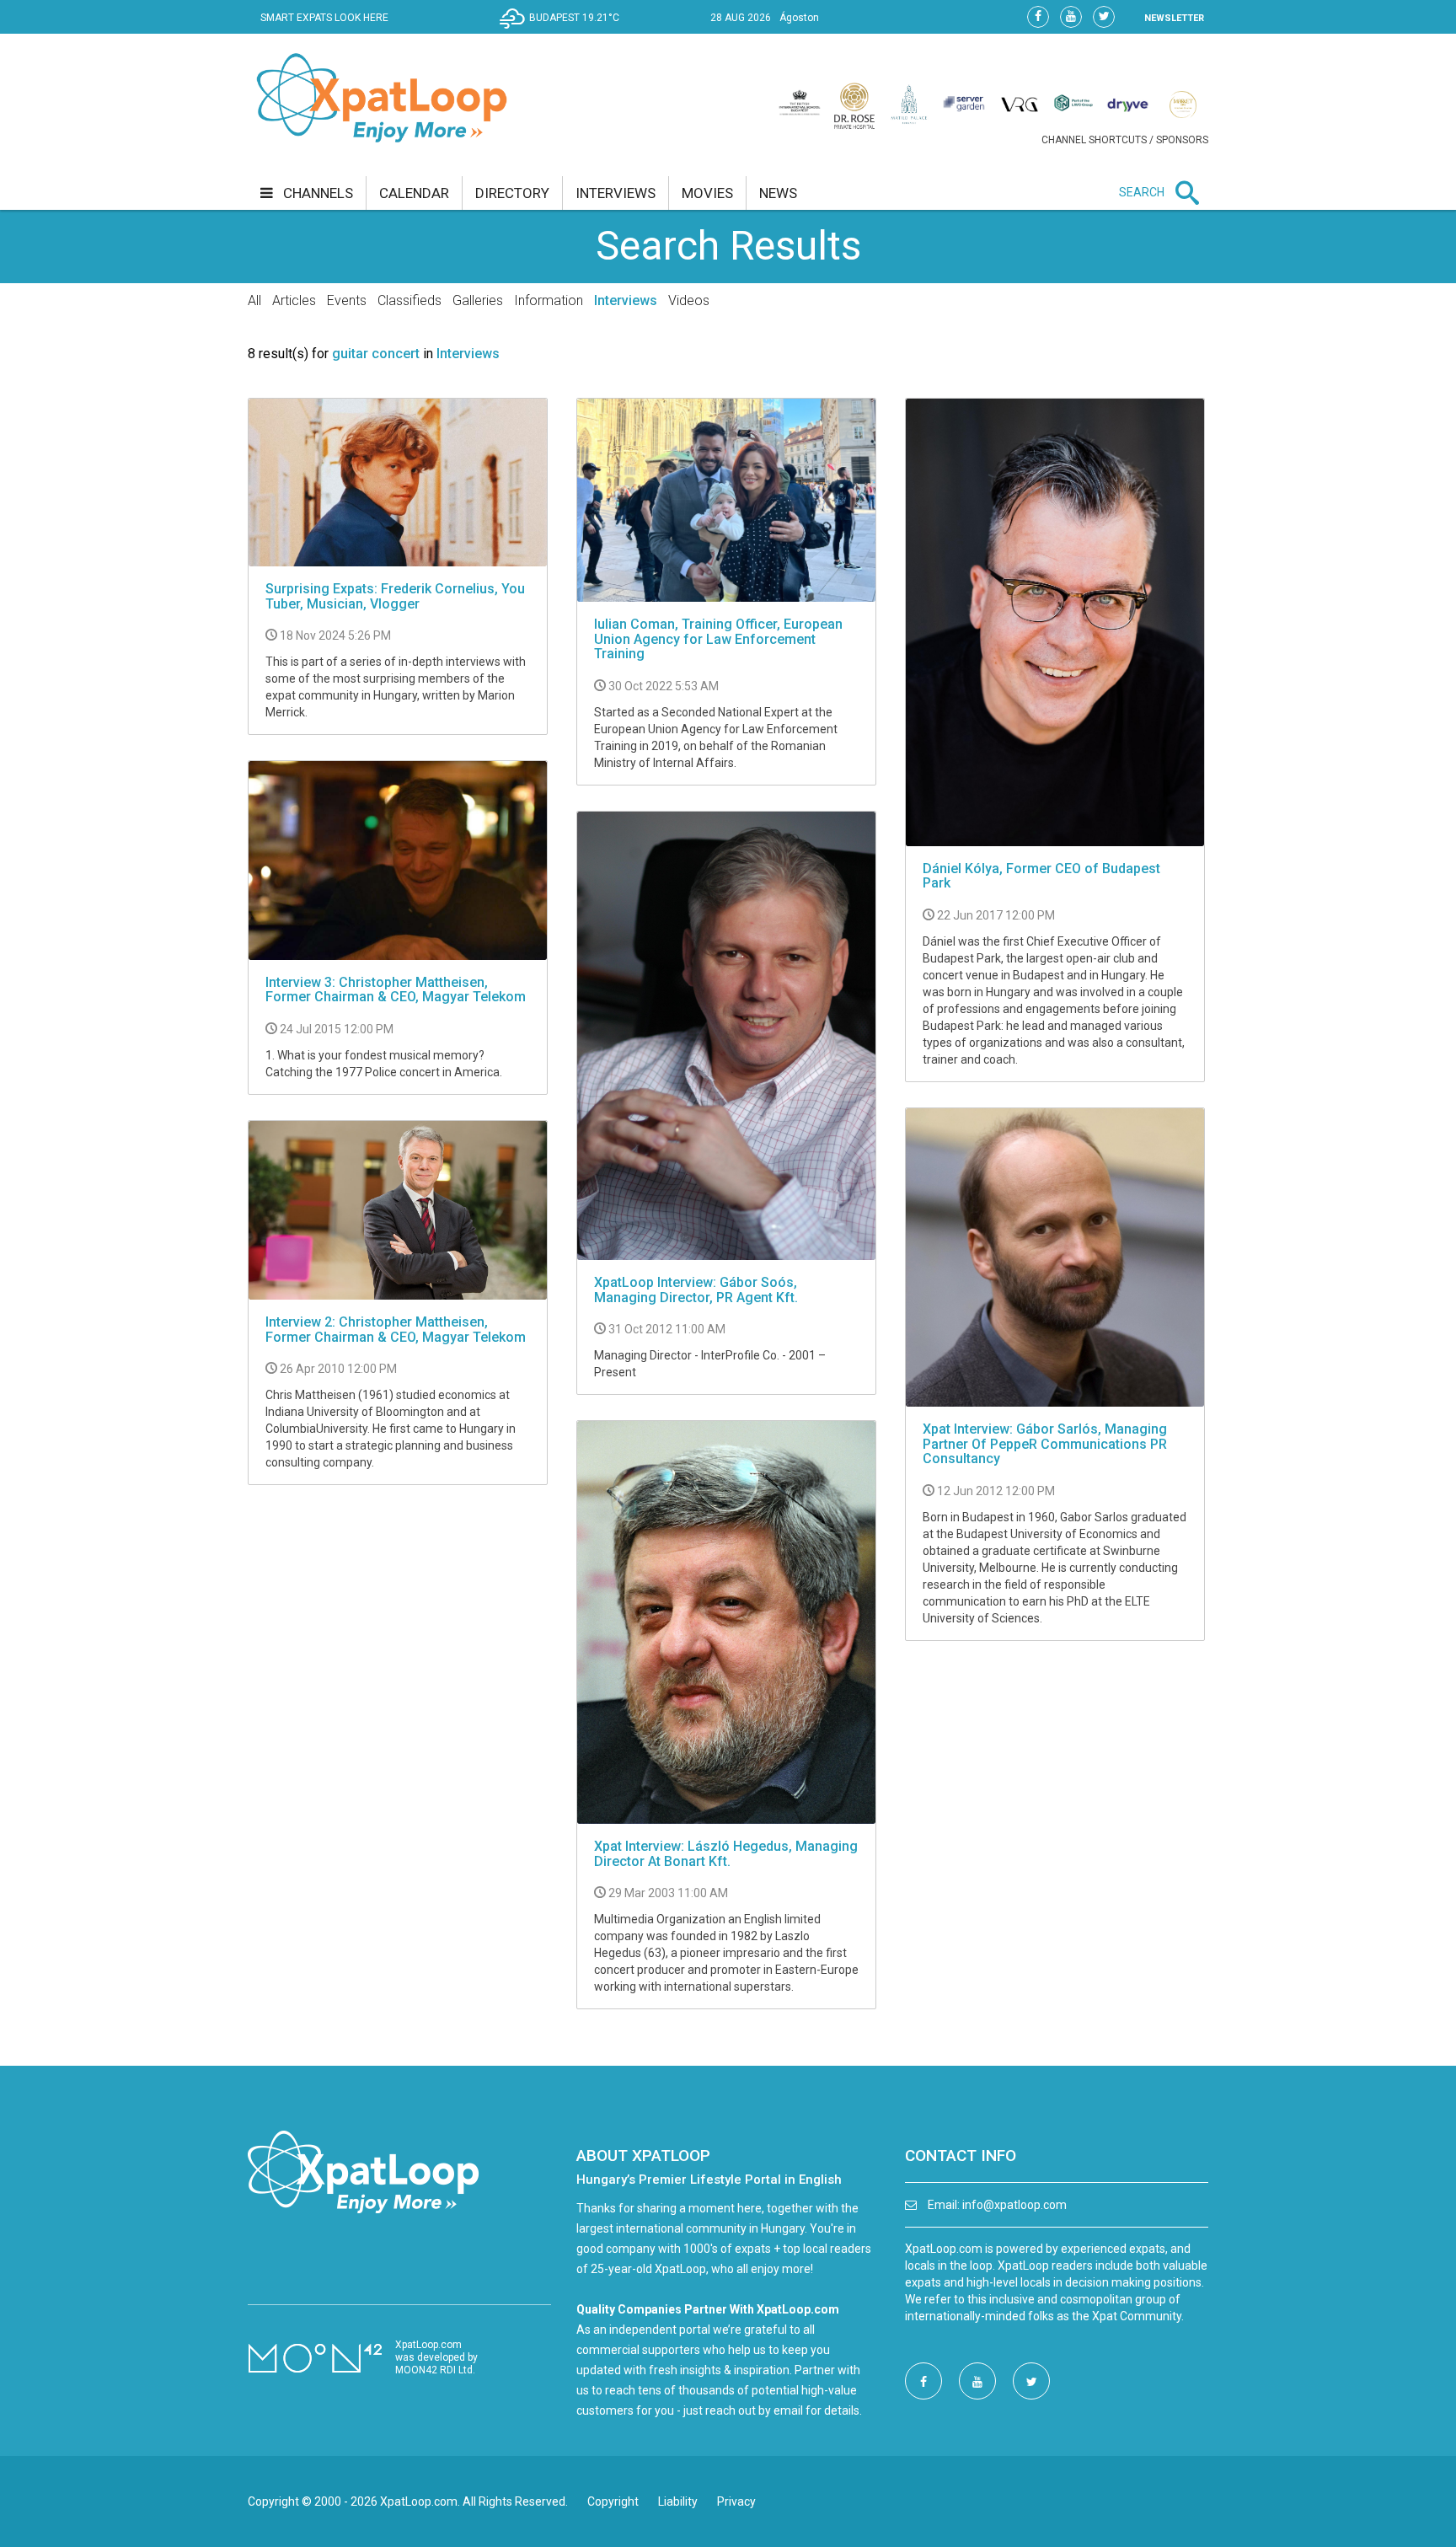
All (254, 300)
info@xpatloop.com (1014, 2205)
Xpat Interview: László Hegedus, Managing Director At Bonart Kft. (726, 1854)
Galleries (478, 300)
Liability (678, 2501)
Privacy (736, 2501)
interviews (616, 193)
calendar (414, 193)
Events (347, 300)
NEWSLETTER (1174, 18)
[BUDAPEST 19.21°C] (564, 30)
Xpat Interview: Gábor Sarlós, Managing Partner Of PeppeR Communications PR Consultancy (1045, 1444)
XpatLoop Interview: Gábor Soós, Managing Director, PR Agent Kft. (696, 1290)
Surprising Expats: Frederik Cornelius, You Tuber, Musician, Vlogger (395, 596)
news (778, 193)
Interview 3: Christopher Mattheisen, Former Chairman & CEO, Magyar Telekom (396, 990)
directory (512, 193)
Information (549, 300)
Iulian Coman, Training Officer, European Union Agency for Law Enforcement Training (718, 639)
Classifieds (409, 300)
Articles (294, 300)
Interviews (626, 300)
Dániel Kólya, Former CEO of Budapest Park (1041, 876)
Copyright (613, 2501)
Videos (689, 300)
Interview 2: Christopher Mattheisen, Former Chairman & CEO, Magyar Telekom (396, 1330)
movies (707, 193)
